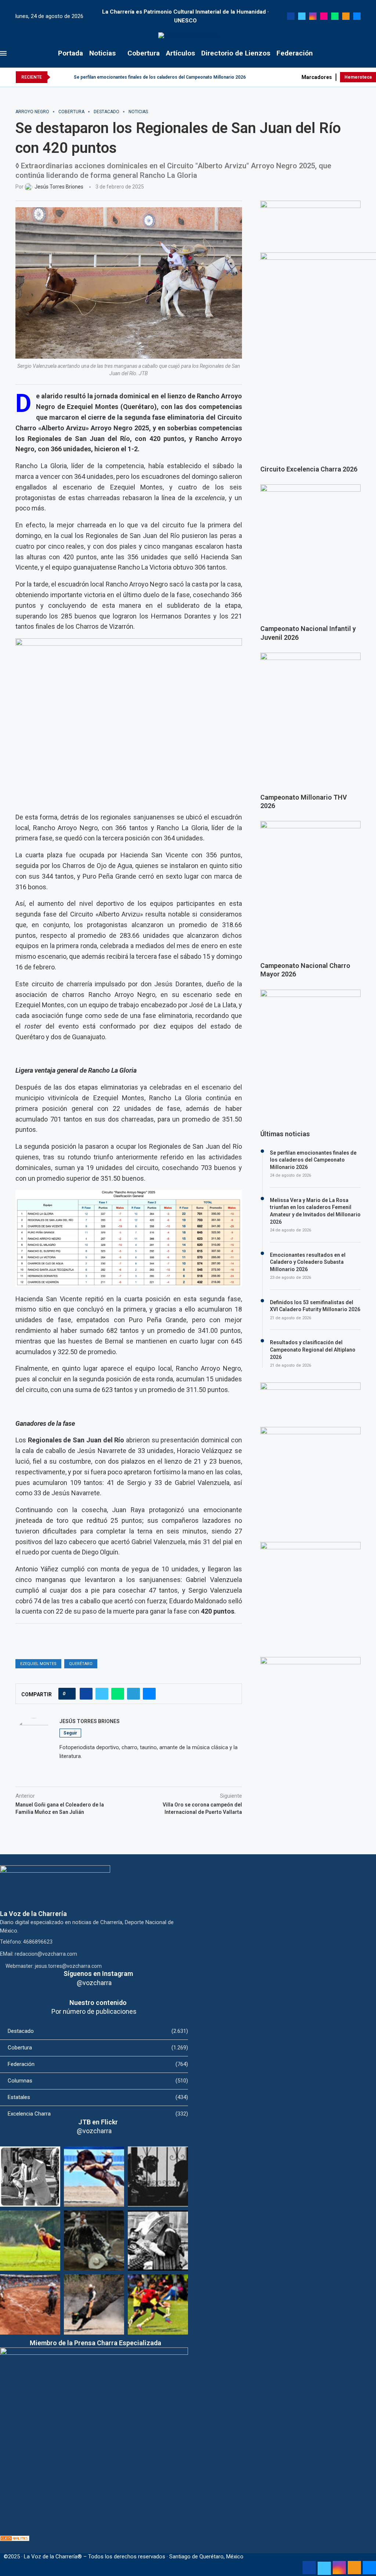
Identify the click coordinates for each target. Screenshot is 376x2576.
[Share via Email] (149, 1694)
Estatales (98, 2097)
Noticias (102, 53)
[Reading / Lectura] (158, 2240)
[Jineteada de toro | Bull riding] (94, 2304)
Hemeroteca (358, 77)
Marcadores (317, 77)
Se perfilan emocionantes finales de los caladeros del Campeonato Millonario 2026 (160, 77)
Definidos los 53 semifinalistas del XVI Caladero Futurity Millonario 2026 (315, 1306)
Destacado (98, 2031)
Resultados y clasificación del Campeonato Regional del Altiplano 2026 (313, 1350)
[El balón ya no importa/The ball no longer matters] (158, 2304)
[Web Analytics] (15, 2539)
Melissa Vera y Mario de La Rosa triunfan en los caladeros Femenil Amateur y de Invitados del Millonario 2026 (315, 1211)
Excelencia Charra (98, 2114)
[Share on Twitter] (102, 1694)
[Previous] (57, 77)
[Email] (357, 16)
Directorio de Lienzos (236, 53)
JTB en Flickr (98, 2122)
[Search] (372, 53)
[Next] (67, 77)
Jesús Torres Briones (90, 1721)
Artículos (180, 53)
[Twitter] (302, 16)
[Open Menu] (3, 53)
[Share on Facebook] (86, 1694)
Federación (295, 53)
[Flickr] (324, 16)
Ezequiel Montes (38, 1664)
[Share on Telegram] (133, 1694)
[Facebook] (291, 16)
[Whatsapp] (335, 16)
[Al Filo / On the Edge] (94, 2240)
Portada (70, 53)
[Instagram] (313, 16)
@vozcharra (94, 1983)
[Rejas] (158, 2177)
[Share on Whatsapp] (118, 1694)
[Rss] (346, 16)
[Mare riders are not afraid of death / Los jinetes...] (94, 2177)
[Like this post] (69, 1694)
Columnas (98, 2081)
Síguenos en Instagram (98, 1974)
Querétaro (81, 1664)
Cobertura (144, 53)
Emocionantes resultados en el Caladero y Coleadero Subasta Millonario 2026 (308, 1262)
